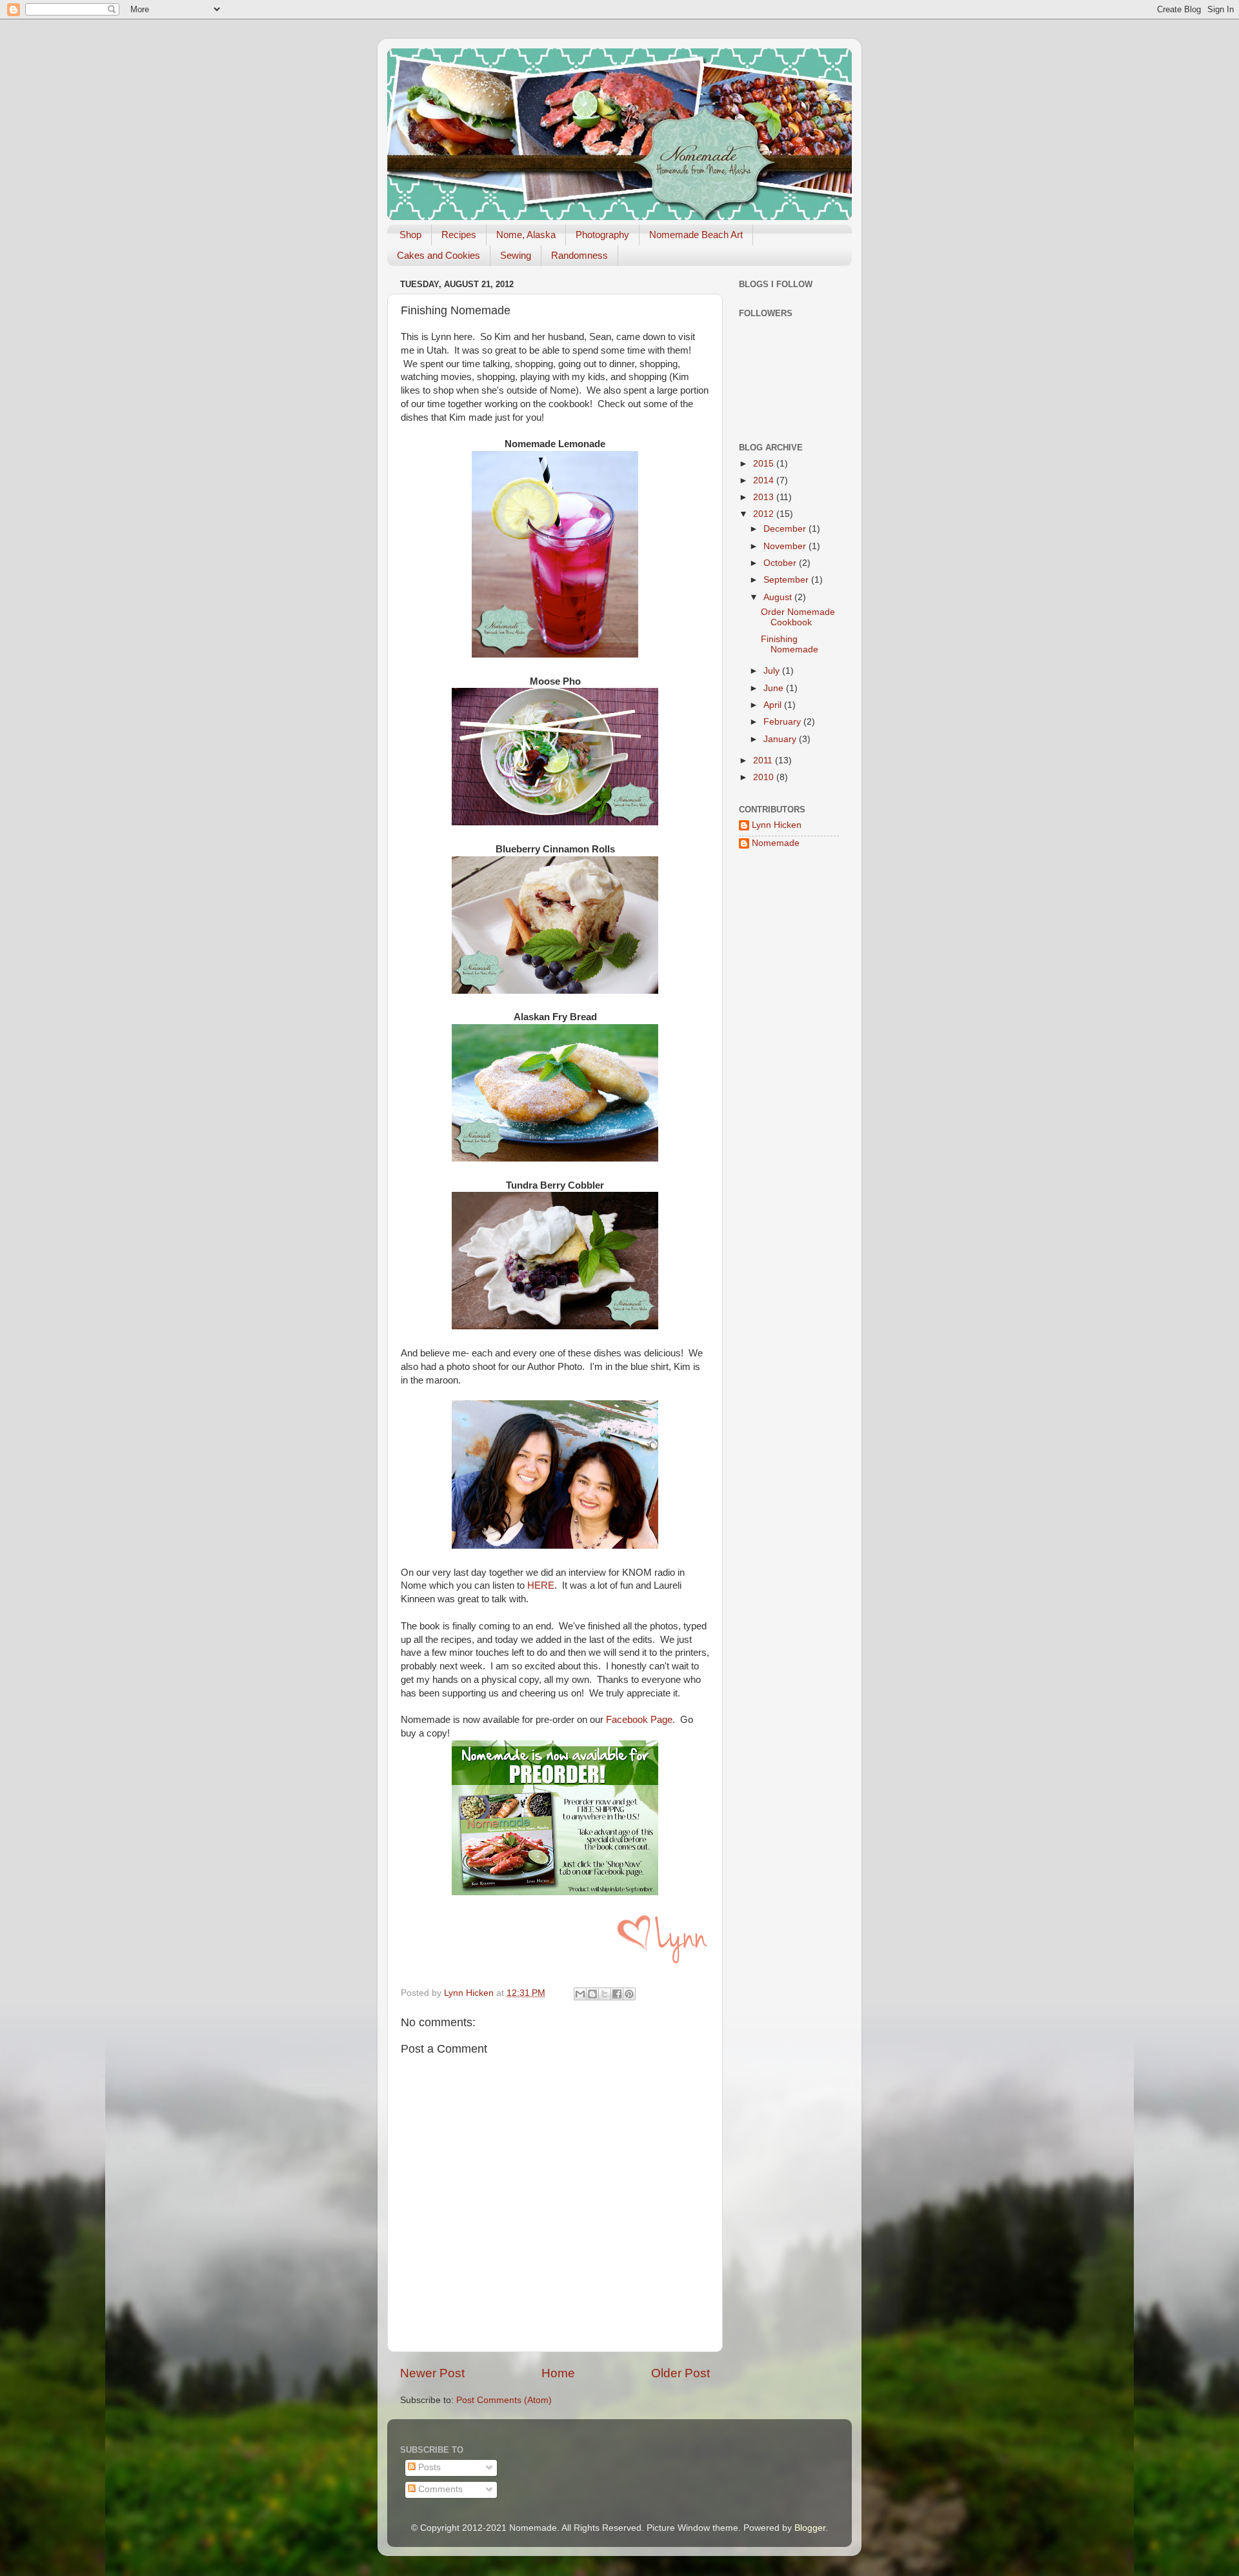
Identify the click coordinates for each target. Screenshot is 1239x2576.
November (786, 546)
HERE (541, 1585)
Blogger (810, 2528)
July (773, 671)
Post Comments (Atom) (504, 2400)
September (787, 580)
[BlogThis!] (592, 1994)
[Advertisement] (778, 1067)
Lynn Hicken (777, 825)
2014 (765, 480)
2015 (765, 464)
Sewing (516, 255)
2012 (765, 514)
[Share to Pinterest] (629, 1994)
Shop (410, 235)
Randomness (579, 255)
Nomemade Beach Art (696, 235)
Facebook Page (639, 1720)
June (775, 688)
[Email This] (580, 1994)
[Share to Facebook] (617, 1994)
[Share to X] (605, 1994)
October (781, 563)
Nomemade (776, 843)
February (783, 722)
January (781, 739)
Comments (439, 2489)
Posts (428, 2467)
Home (558, 2373)
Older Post (680, 2373)
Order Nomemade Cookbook (798, 617)
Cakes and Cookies (438, 255)
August (779, 597)
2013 (765, 497)
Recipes (459, 235)
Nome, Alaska (526, 235)
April (774, 705)
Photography (602, 235)
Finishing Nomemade (790, 644)
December (786, 529)
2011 (764, 760)
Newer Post (432, 2373)
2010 (765, 777)
